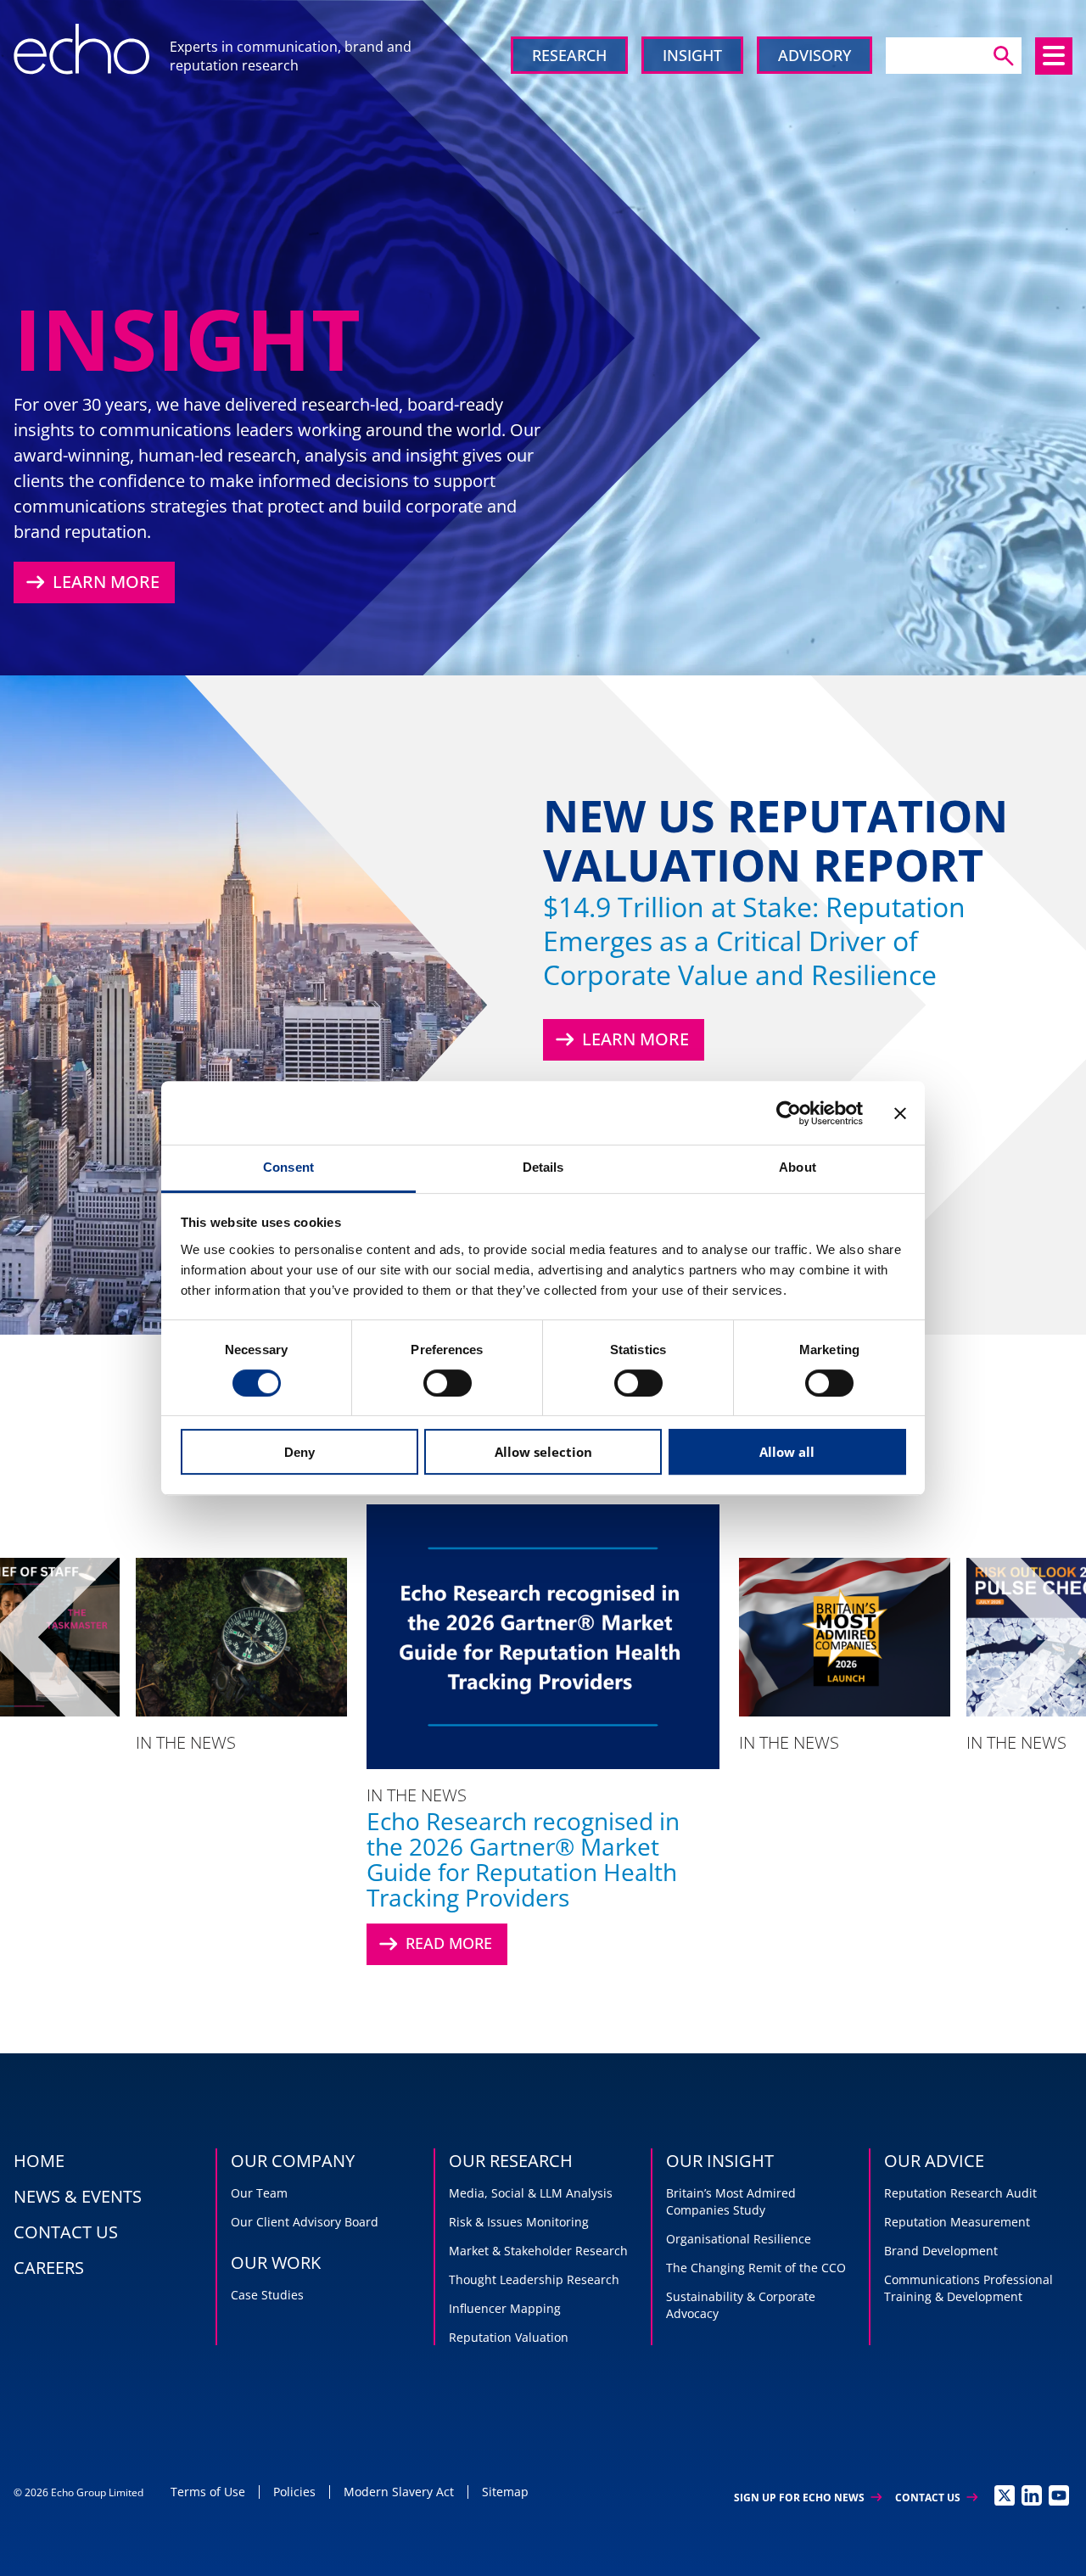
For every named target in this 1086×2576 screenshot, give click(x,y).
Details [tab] (543, 1167)
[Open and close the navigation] (1054, 56)
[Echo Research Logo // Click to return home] (81, 49)
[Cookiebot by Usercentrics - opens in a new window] (789, 1113)
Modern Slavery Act (399, 2492)
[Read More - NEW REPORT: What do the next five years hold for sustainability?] (242, 1637)
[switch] (448, 1383)
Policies (294, 2492)
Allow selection (543, 1452)
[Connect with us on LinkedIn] (1032, 2495)
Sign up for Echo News (808, 2498)
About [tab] (798, 1167)
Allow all (787, 1452)
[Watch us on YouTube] (1059, 2495)
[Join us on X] (1005, 2495)
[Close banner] (900, 1113)
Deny (299, 1452)
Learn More (91, 582)
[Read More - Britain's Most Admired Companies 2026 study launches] (845, 1637)
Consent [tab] (288, 1167)
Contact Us (936, 2498)
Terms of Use (208, 2492)
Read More (434, 1944)
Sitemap (505, 2492)
